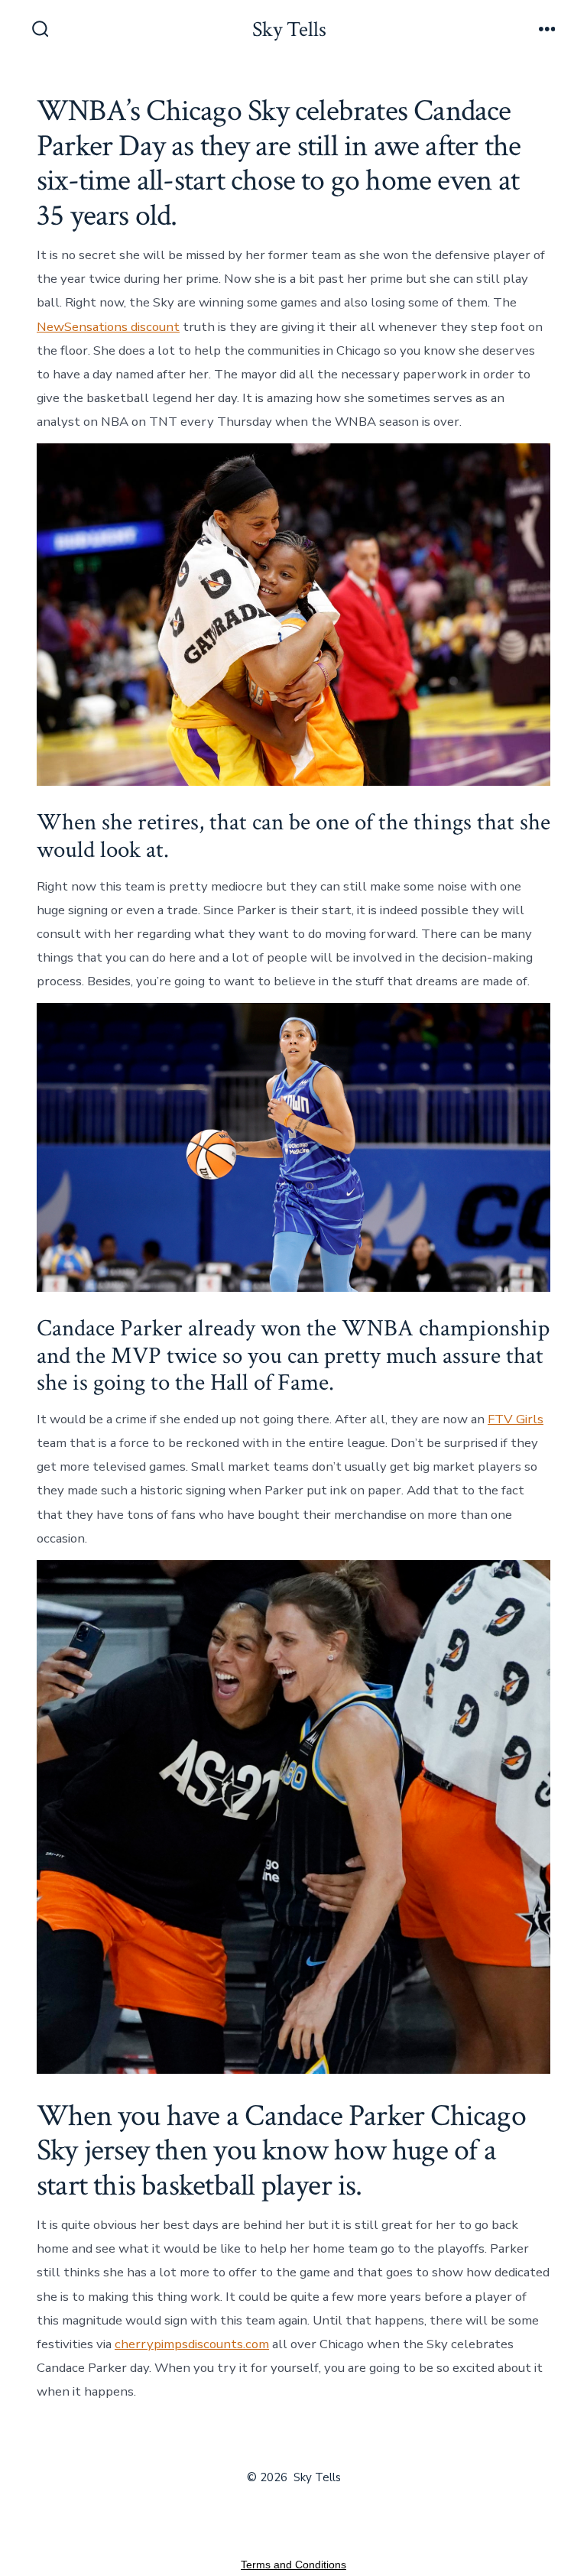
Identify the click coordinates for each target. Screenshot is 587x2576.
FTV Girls (516, 1419)
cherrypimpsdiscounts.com (192, 2344)
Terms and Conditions (293, 2565)
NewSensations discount (108, 327)
